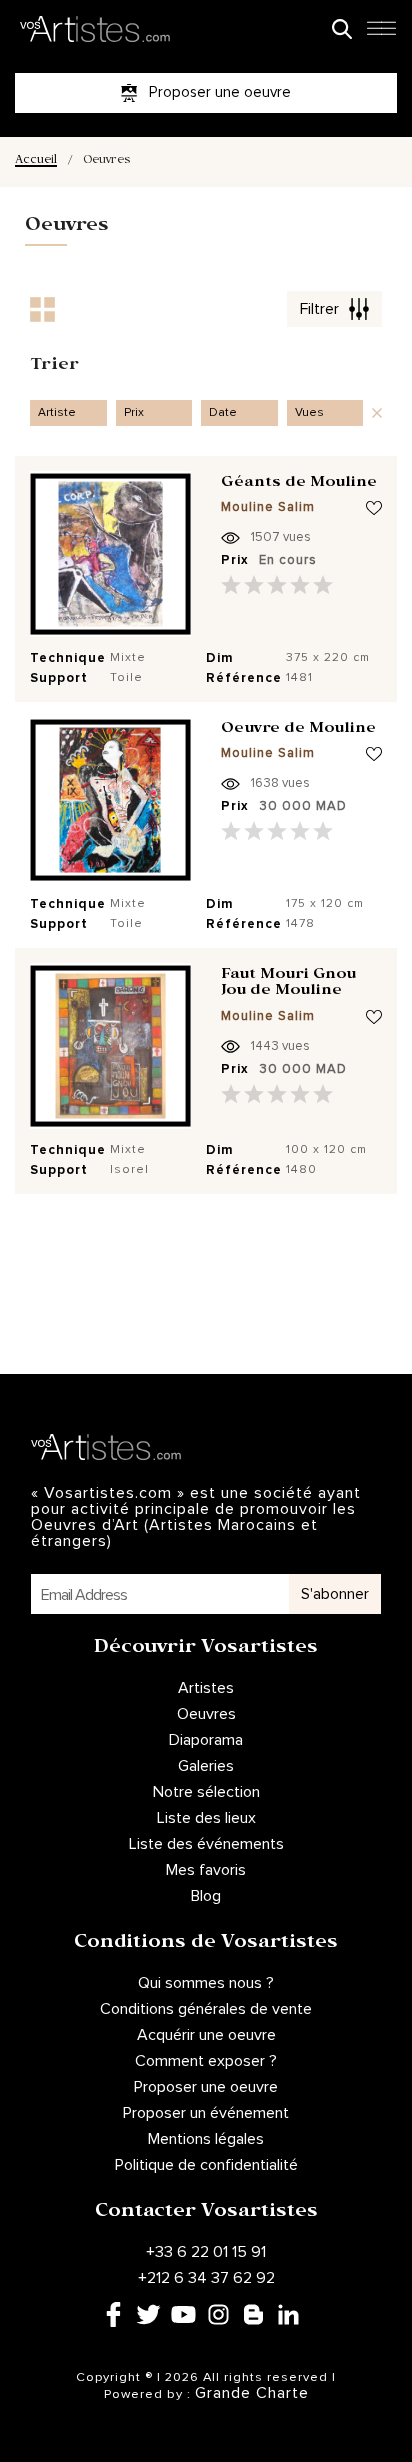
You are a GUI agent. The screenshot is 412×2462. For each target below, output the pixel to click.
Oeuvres (206, 1714)
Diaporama (206, 1740)
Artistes (206, 1688)
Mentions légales (206, 2139)
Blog (206, 1896)
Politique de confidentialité (206, 2165)
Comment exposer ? (206, 2061)
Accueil (36, 161)
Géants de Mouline (299, 484)
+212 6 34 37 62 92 (206, 2278)
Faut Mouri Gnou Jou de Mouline (288, 984)
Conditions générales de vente (206, 2009)
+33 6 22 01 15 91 (206, 2252)
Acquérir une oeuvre (206, 2035)
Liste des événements (206, 1844)
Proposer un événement (206, 2113)
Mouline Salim (268, 507)
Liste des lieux (206, 1818)
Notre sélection (206, 1792)
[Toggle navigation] (381, 34)
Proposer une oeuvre (206, 2087)
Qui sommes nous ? (206, 1983)
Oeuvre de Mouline (298, 730)
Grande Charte (252, 2393)
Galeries (206, 1766)
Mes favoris (206, 1870)
